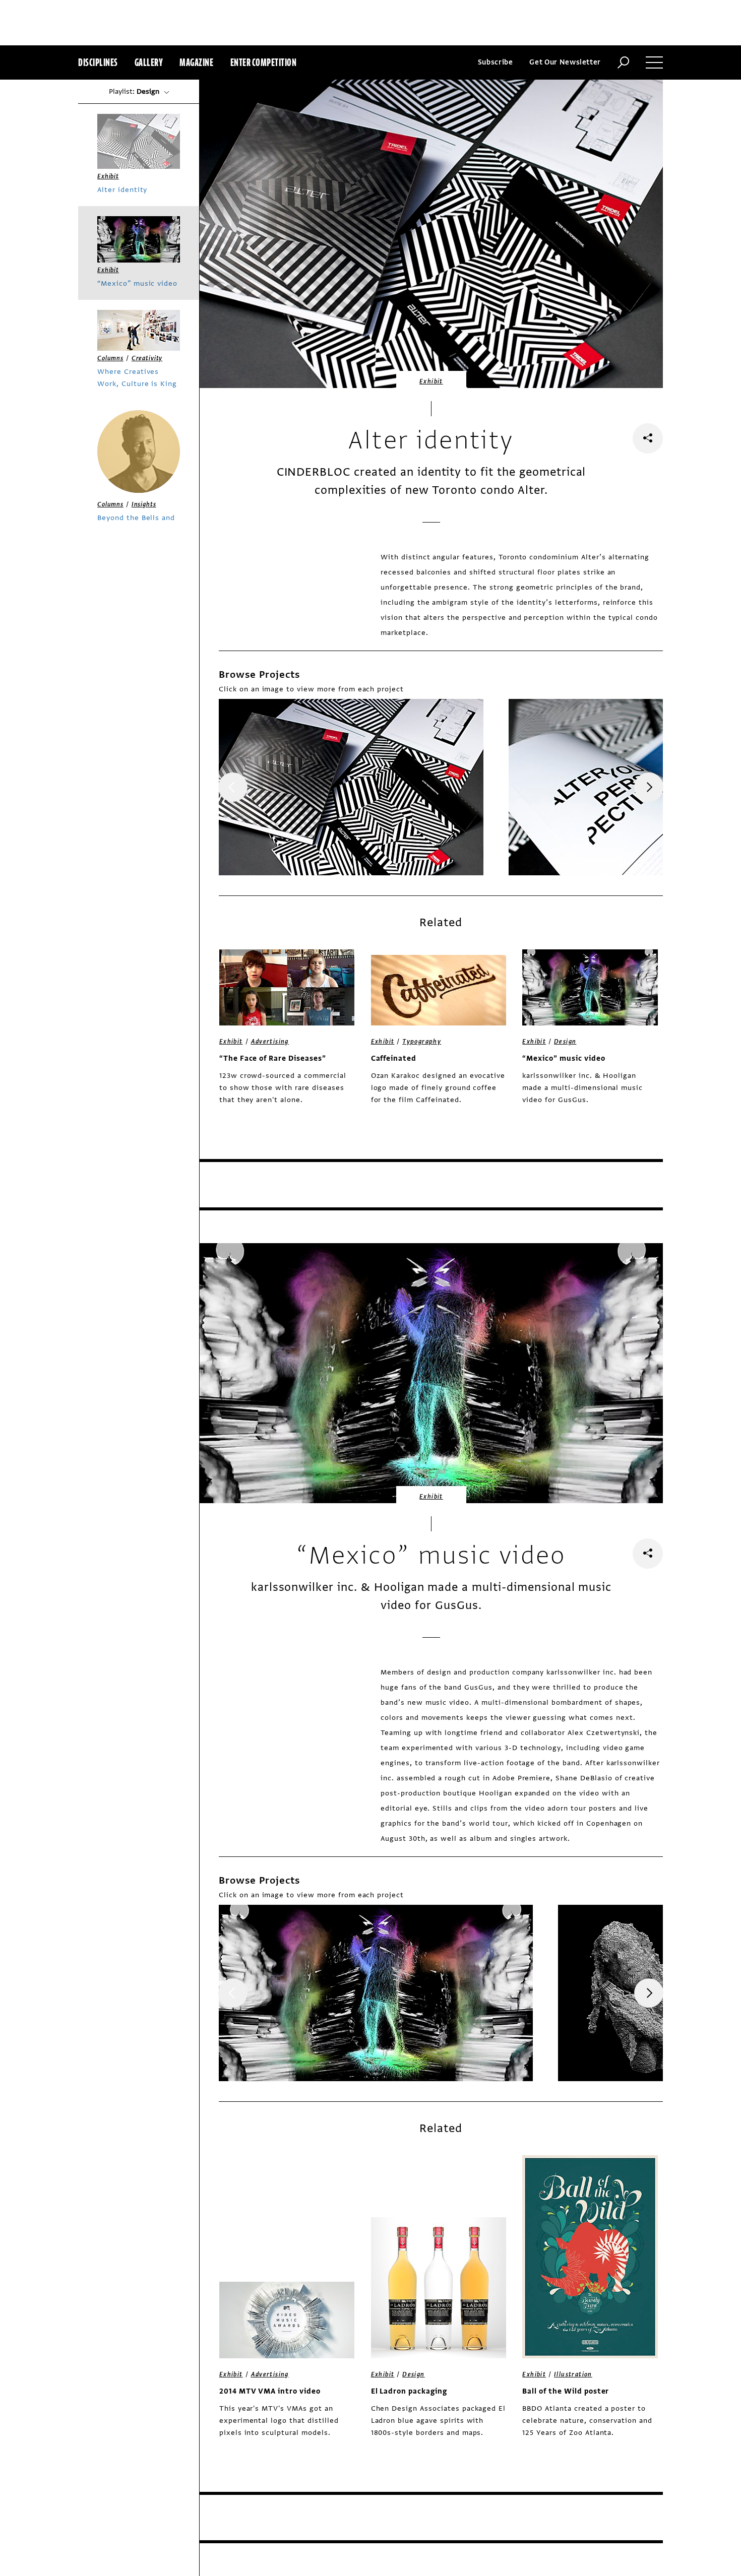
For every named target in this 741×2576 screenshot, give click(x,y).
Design (565, 1042)
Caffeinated (394, 1058)
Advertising (270, 1042)
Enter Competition (264, 62)
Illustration (573, 2374)
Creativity (147, 358)
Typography (422, 1042)
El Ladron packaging (409, 2391)
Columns (110, 358)
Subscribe (496, 62)
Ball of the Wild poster (566, 2391)
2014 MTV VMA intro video (270, 2391)
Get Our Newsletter (565, 62)
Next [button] (649, 787)
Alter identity (122, 190)
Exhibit (431, 381)
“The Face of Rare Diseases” (273, 1058)
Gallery (149, 62)
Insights (144, 504)
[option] (351, 787)
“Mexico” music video (564, 1058)
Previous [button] (233, 787)
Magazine (196, 62)
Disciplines (98, 62)
